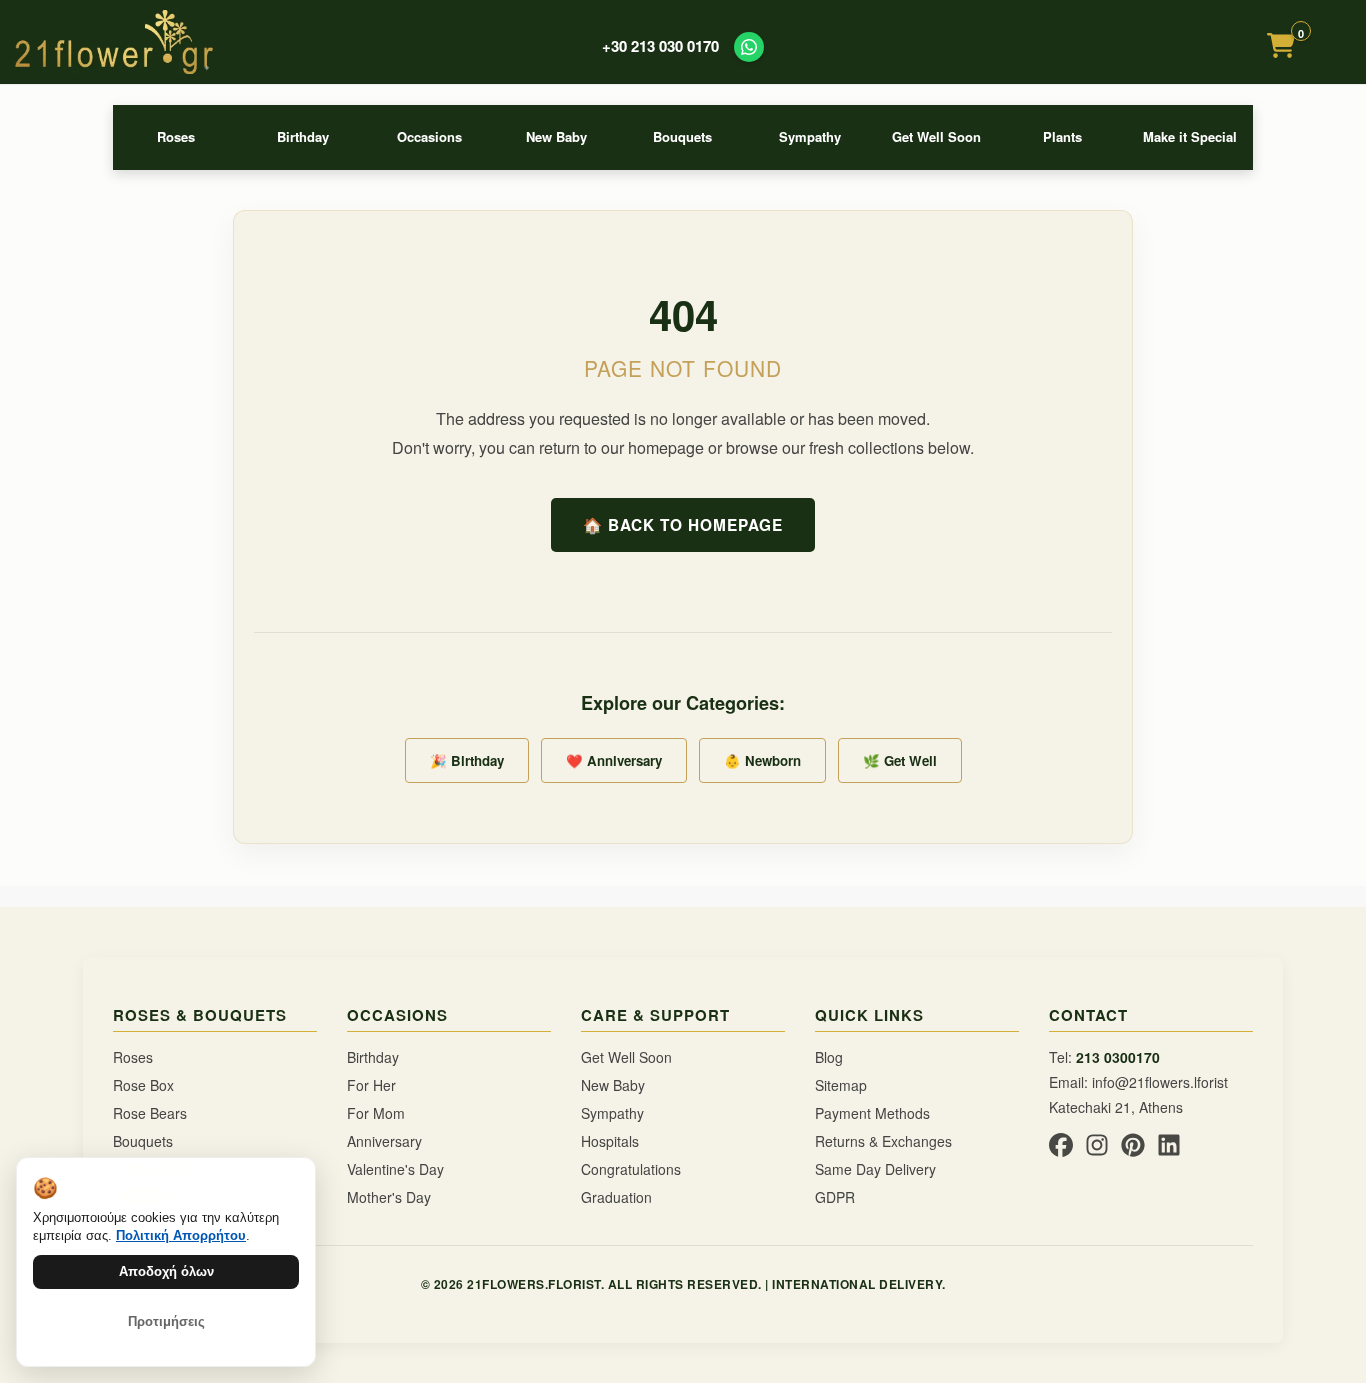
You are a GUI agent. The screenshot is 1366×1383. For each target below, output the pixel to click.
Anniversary (384, 1141)
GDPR (835, 1197)
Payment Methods (872, 1113)
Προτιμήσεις (166, 1321)
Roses (176, 136)
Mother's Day (389, 1197)
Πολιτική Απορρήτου (181, 1235)
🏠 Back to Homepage (683, 525)
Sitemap (841, 1085)
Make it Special (1190, 136)
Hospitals (610, 1141)
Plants (1062, 136)
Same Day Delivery (875, 1169)
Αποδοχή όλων (166, 1271)
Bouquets (682, 136)
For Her (371, 1085)
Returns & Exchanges (883, 1141)
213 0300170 (1118, 1057)
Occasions (429, 136)
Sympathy (810, 136)
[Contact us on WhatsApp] (749, 47)
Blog (829, 1057)
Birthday (303, 136)
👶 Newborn (762, 760)
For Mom (376, 1113)
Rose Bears (150, 1113)
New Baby (556, 136)
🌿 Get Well (900, 760)
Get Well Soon (936, 136)
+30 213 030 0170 (660, 46)
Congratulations (631, 1169)
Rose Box (143, 1085)
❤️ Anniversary (614, 760)
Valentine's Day (395, 1169)
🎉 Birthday (467, 760)
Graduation (616, 1197)
